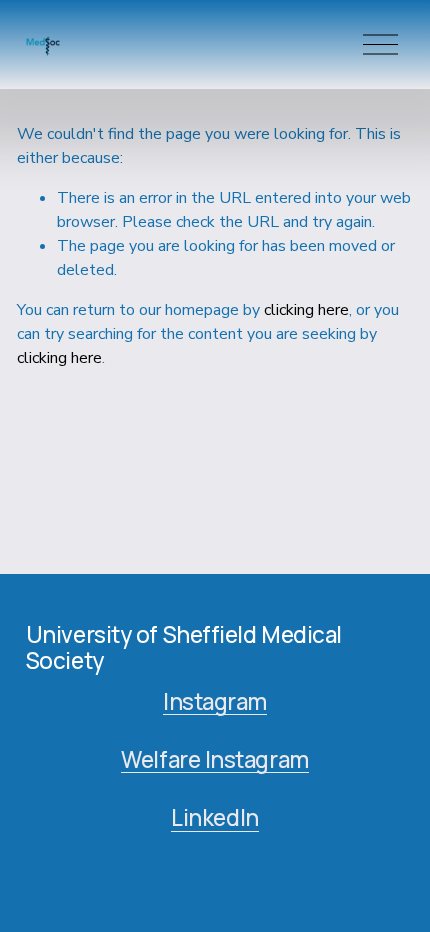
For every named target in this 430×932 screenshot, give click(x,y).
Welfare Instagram (214, 760)
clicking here (306, 310)
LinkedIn (214, 818)
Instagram (215, 702)
